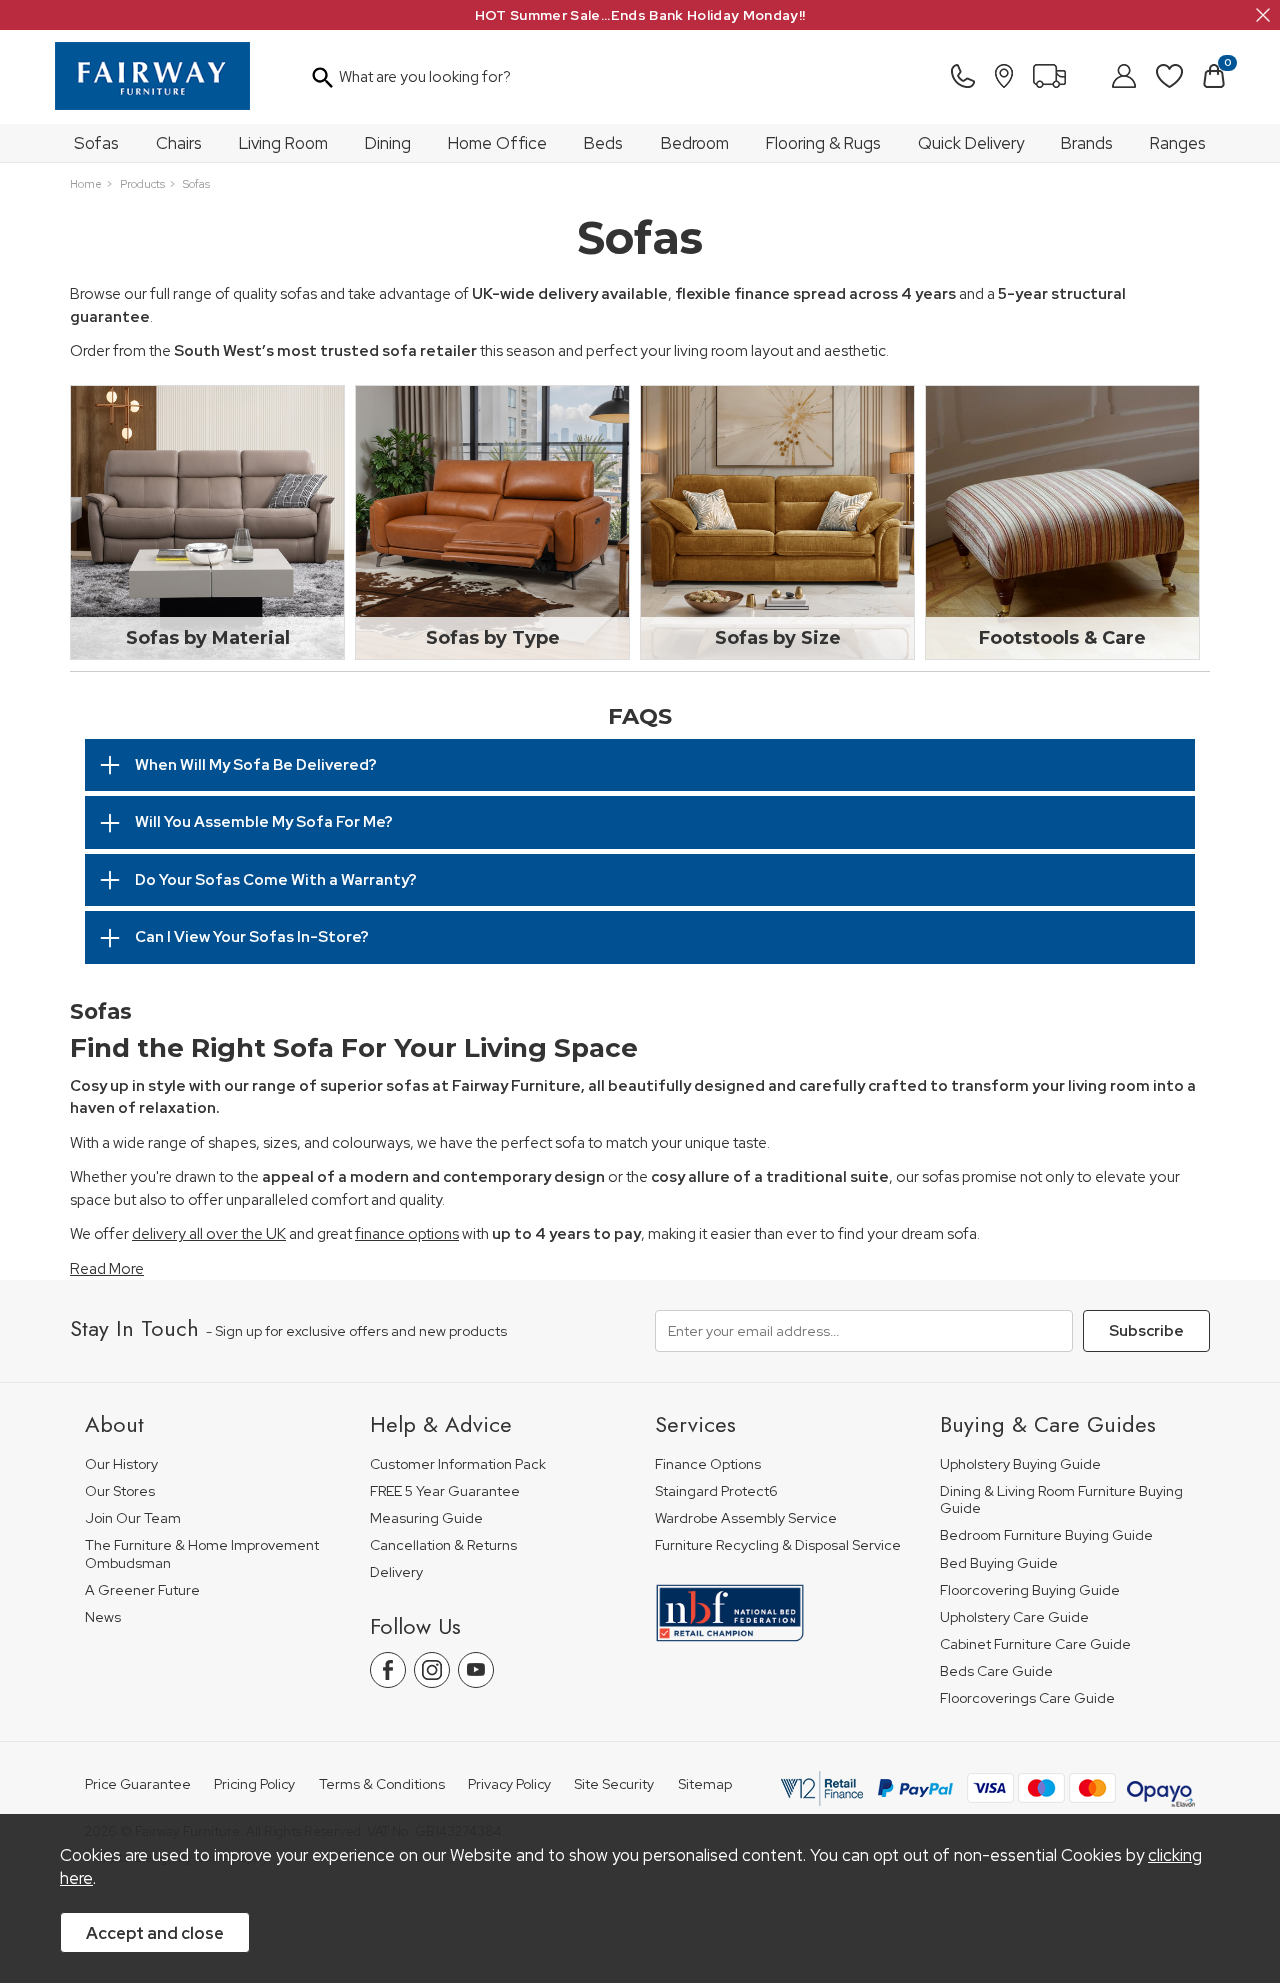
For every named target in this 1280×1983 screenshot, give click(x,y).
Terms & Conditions (382, 1784)
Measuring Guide (426, 1518)
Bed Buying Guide (999, 1563)
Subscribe (1146, 1331)
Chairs (179, 143)
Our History (121, 1464)
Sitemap (705, 1784)
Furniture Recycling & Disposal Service (778, 1545)
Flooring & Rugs (823, 143)
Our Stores (120, 1491)
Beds (603, 143)
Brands (1087, 143)
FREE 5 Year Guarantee (445, 1491)
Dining (388, 143)
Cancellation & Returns (443, 1545)
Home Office (497, 143)
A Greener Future (142, 1590)
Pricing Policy (254, 1784)
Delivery (396, 1572)
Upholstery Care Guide (1014, 1617)
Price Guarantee (138, 1784)
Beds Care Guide (996, 1671)
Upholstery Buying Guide (1020, 1464)
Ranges (1178, 143)
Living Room (283, 143)
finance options (407, 1234)
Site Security (614, 1784)
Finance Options (708, 1464)
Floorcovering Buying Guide (1030, 1590)
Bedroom (695, 143)
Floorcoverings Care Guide (1027, 1698)
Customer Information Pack (458, 1464)
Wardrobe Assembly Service (746, 1518)
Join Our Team (133, 1518)
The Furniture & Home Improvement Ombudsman (202, 1554)
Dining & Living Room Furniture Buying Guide (1061, 1500)
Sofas (96, 143)
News (103, 1617)
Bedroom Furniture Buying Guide (1046, 1535)
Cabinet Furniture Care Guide (1035, 1644)
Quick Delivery (971, 143)
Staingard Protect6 (716, 1491)
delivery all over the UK (209, 1234)
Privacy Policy (509, 1784)
